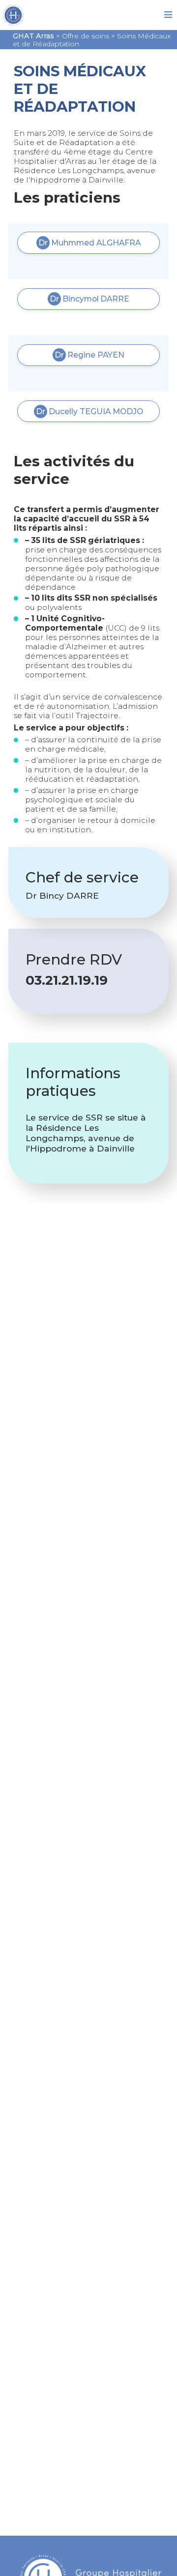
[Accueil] (45, 17)
